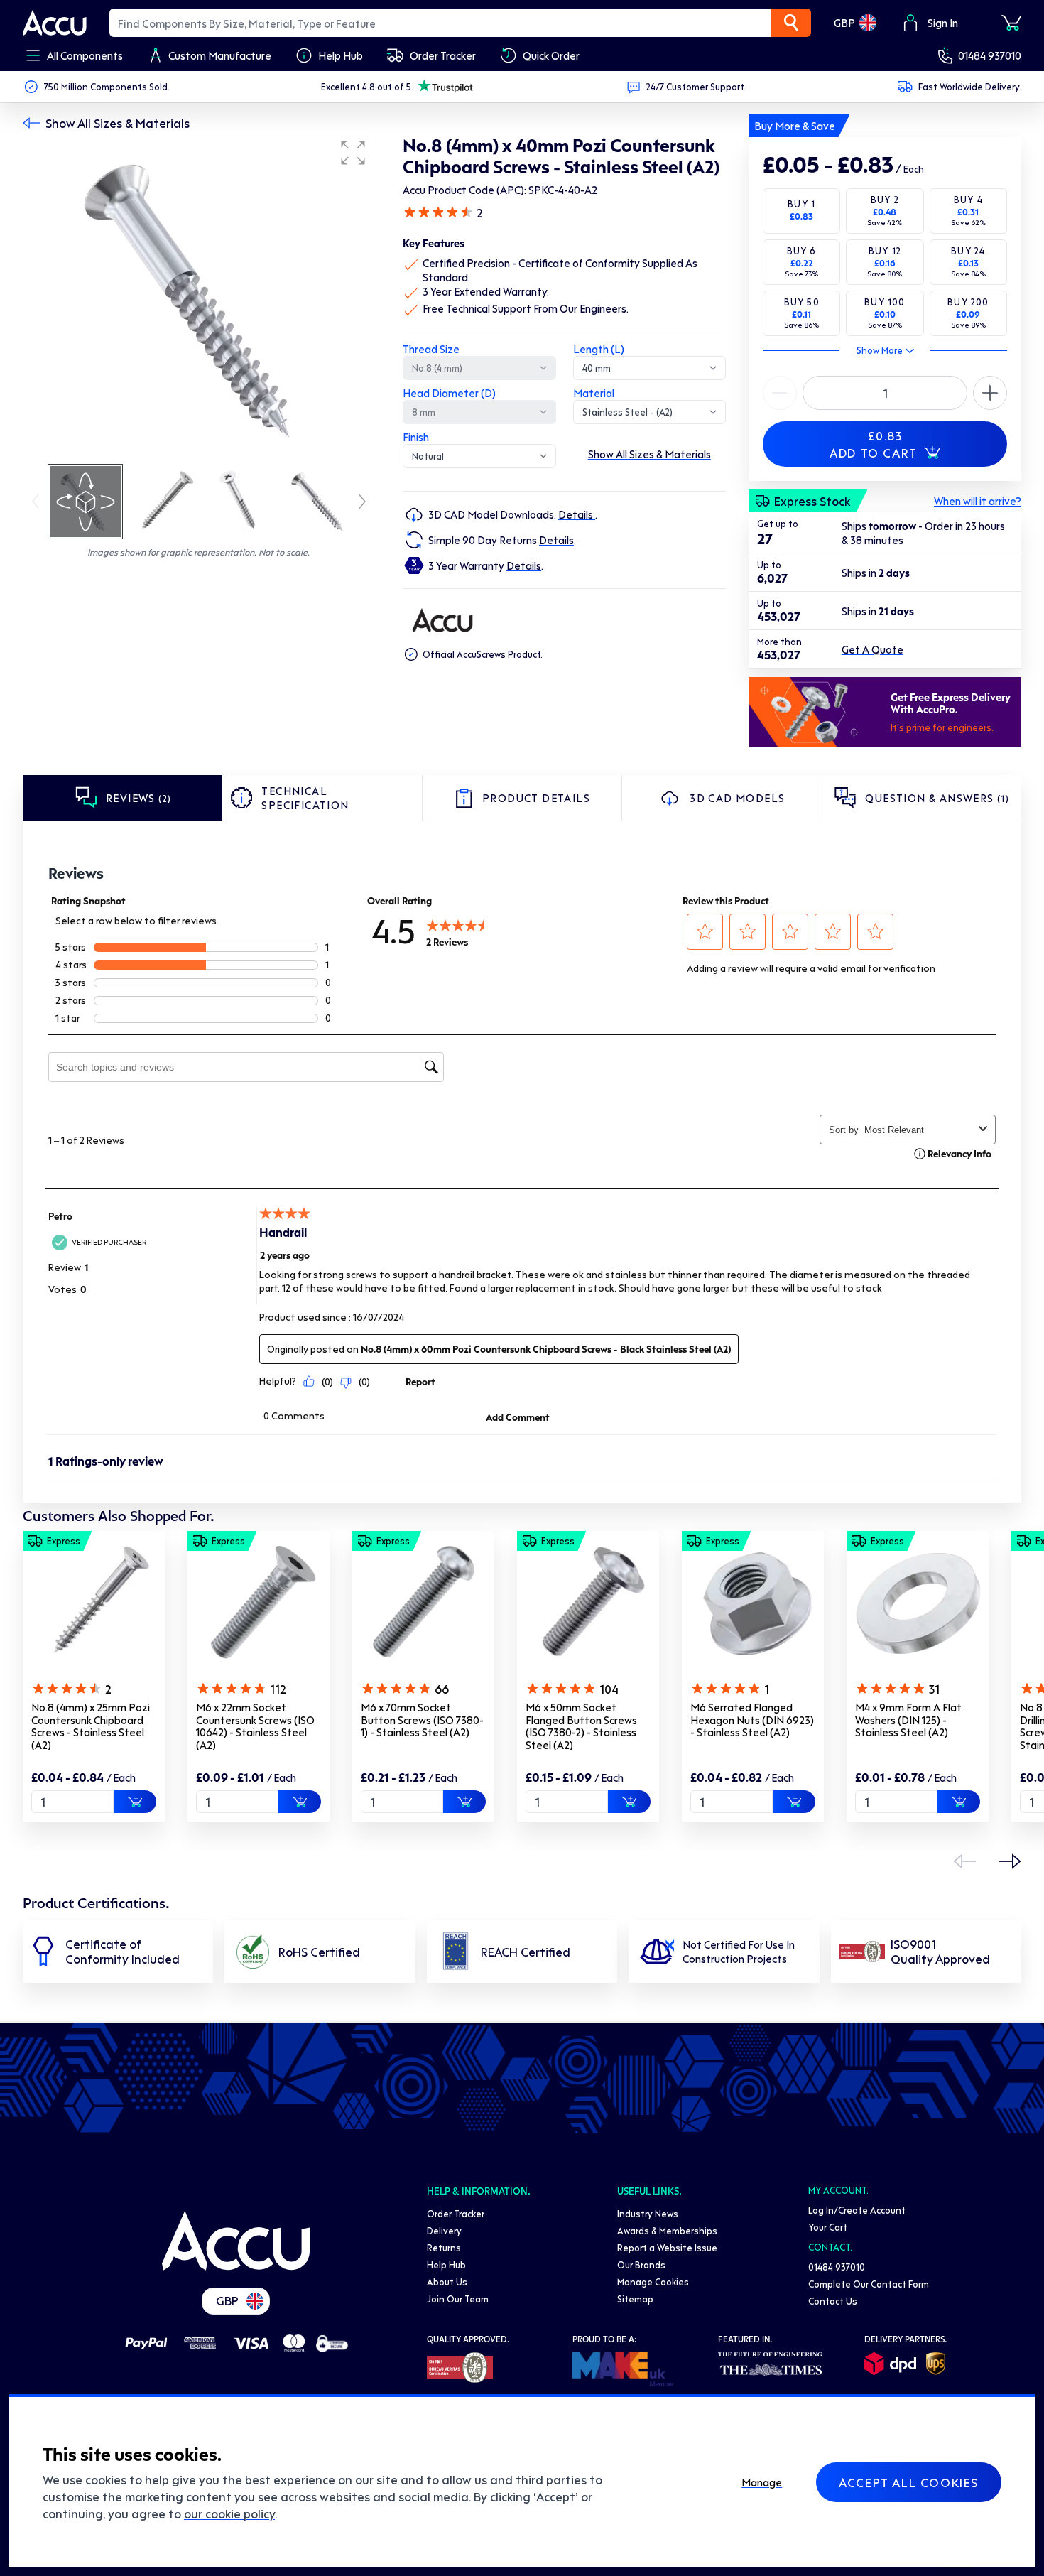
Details (577, 514)
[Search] (791, 23)
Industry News (648, 2213)
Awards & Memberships (667, 2230)
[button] (353, 153)
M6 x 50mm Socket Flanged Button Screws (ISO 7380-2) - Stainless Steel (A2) (581, 1726)
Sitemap (635, 2299)
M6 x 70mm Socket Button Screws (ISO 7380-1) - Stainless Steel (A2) (422, 1720)
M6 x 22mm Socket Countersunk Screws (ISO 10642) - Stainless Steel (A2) (255, 1726)
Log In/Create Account (857, 2210)
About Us (447, 2282)
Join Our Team (458, 2299)
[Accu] (55, 23)
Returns (444, 2247)
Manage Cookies (653, 2282)
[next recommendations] (1010, 1861)
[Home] (236, 2241)
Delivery (444, 2230)
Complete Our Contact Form (869, 2284)
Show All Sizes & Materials (118, 123)
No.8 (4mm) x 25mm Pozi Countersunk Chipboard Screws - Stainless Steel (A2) (91, 1726)
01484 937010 (990, 55)
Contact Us (833, 2301)
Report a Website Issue (667, 2247)
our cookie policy (229, 2513)
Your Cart (828, 2227)
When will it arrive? (978, 501)
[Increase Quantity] (780, 393)
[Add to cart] (135, 1802)
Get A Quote (872, 649)
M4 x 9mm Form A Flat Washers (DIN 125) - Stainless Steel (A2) (908, 1720)
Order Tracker (456, 2213)
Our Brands (641, 2264)
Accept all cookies (909, 2482)
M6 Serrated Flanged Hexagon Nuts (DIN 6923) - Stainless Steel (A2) (752, 1720)
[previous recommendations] (964, 1861)
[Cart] (1011, 23)
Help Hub (446, 2264)
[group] (199, 297)
